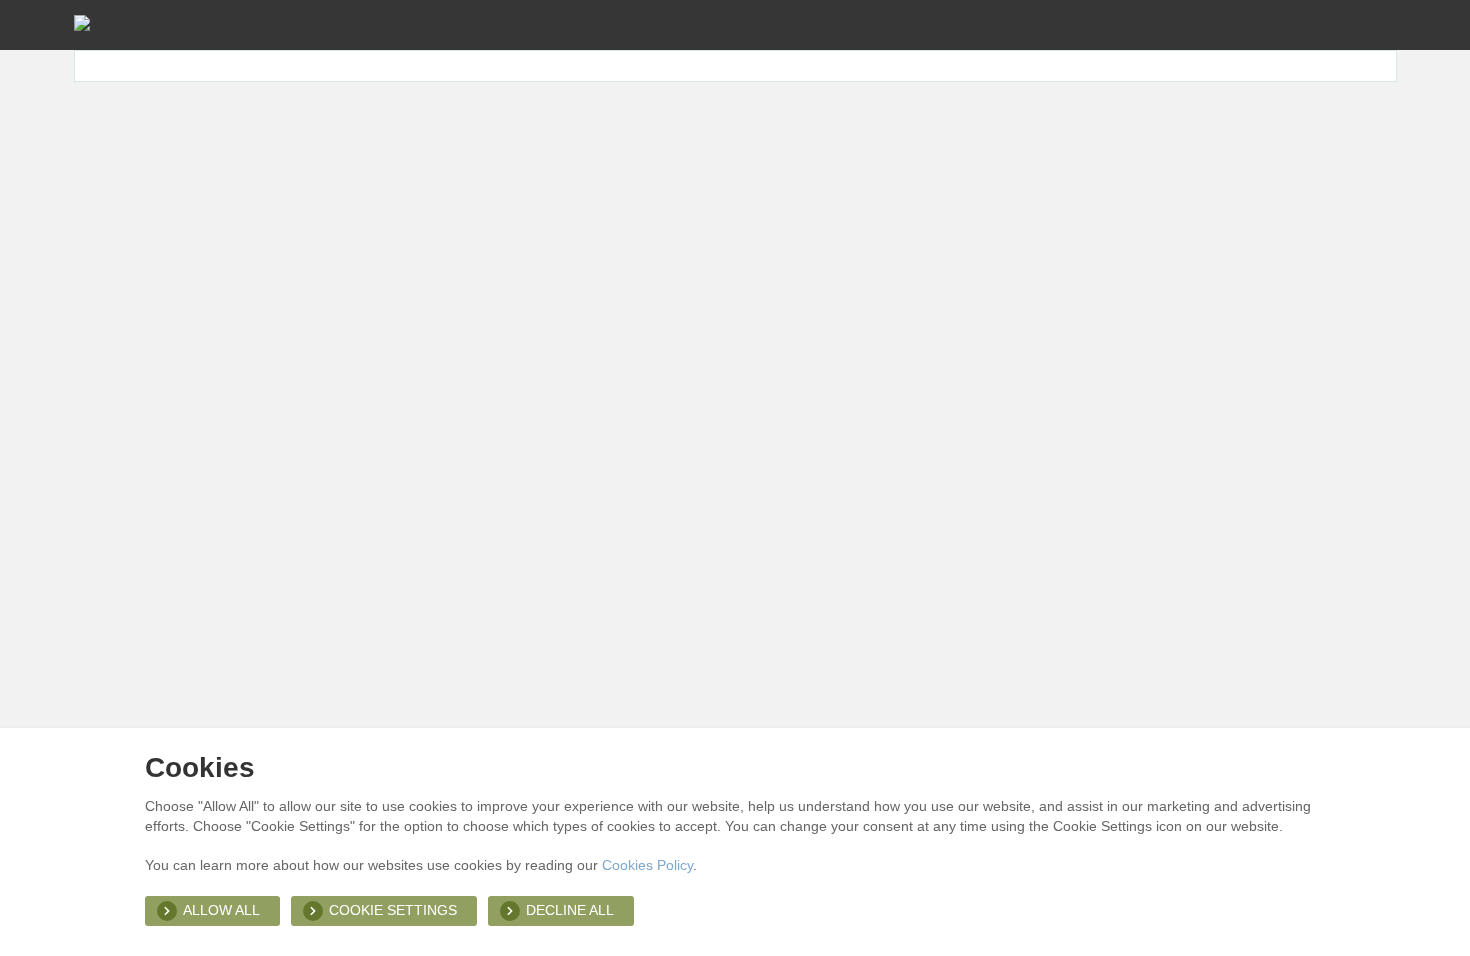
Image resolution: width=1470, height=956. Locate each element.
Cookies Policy (647, 865)
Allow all (221, 910)
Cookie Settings (393, 910)
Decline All (570, 910)
